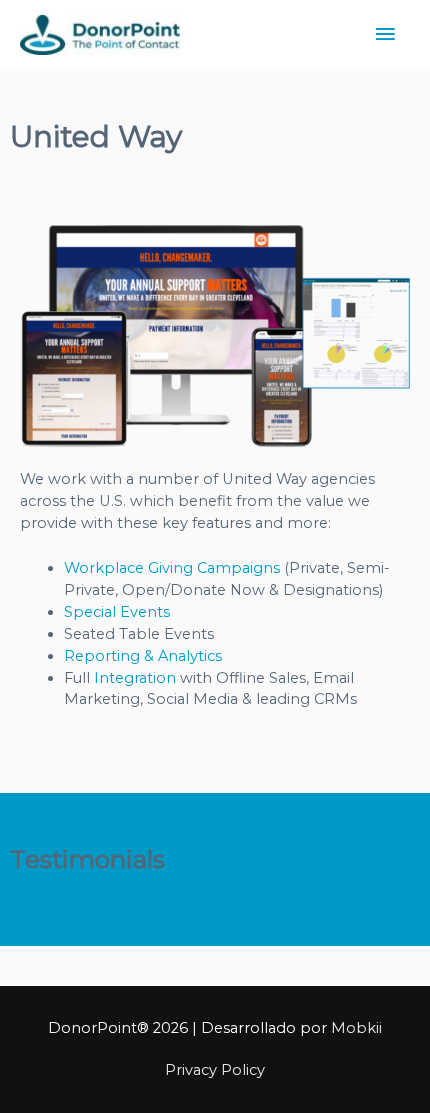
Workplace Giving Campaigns (172, 568)
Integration (135, 678)
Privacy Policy (215, 1070)
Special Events (117, 612)
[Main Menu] (385, 35)
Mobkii (356, 1028)
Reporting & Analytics (143, 656)
